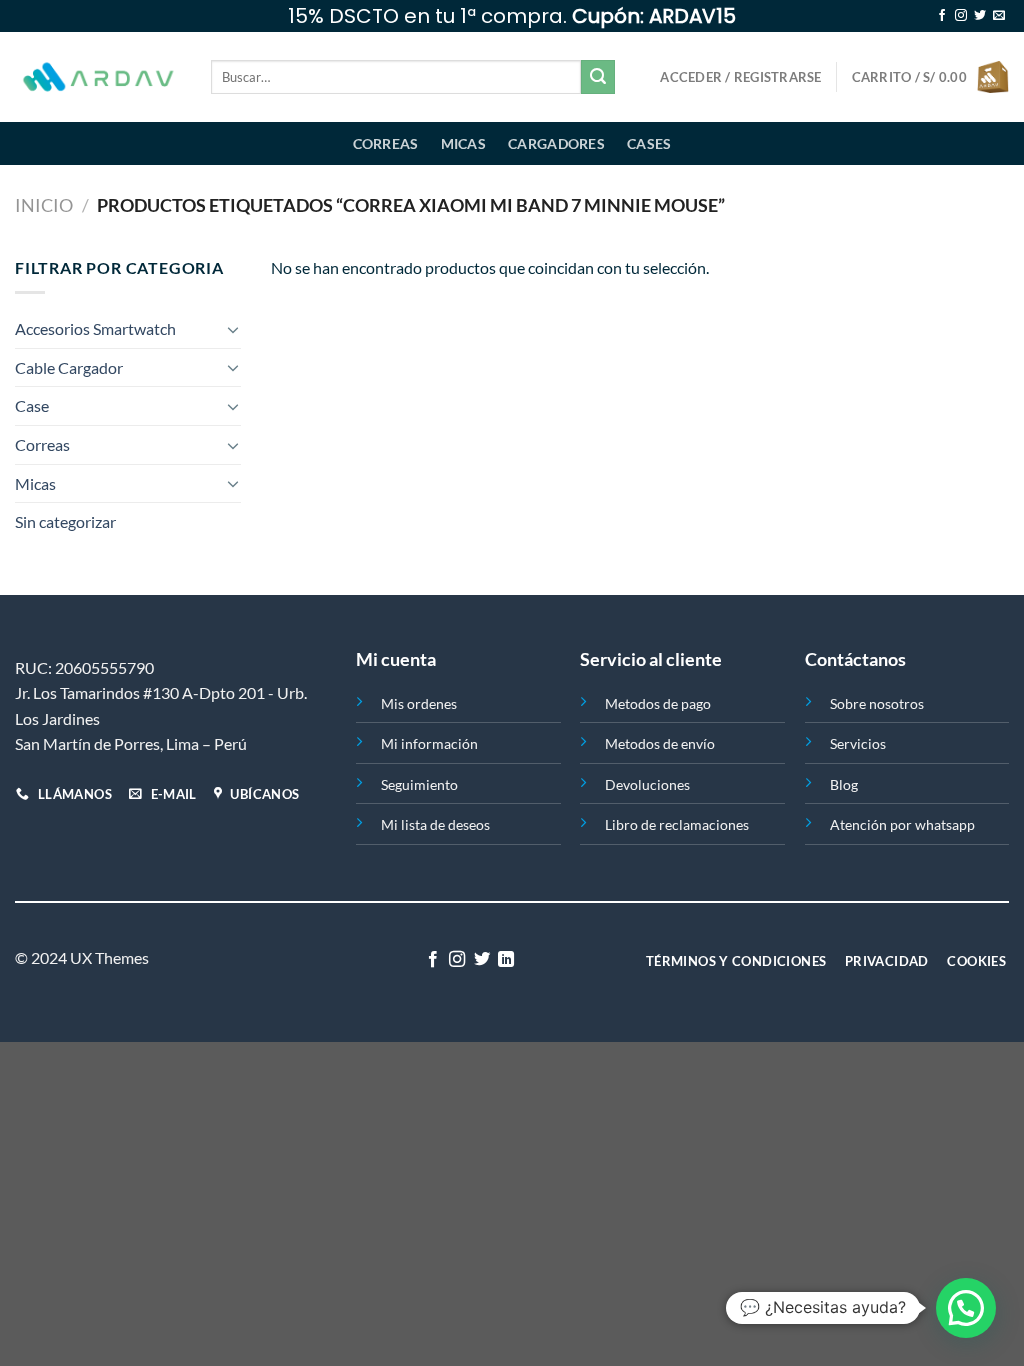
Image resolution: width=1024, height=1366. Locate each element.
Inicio (44, 205)
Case (32, 405)
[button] (966, 1308)
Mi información (429, 743)
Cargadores (556, 143)
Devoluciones (647, 784)
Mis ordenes (419, 703)
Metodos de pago (658, 703)
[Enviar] (598, 77)
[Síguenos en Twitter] (980, 16)
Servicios (858, 743)
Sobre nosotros (877, 703)
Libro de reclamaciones (677, 824)
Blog (844, 784)
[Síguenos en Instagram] (961, 16)
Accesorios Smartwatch (95, 328)
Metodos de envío (660, 743)
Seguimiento (419, 784)
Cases (649, 143)
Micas (463, 143)
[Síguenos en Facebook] (942, 16)
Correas (386, 143)
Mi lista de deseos (435, 824)
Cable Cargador (69, 367)
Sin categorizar (65, 521)
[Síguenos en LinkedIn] (506, 960)
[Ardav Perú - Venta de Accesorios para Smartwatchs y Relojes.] (98, 77)
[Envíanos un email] (999, 16)
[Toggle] (233, 329)
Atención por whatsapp (902, 824)
